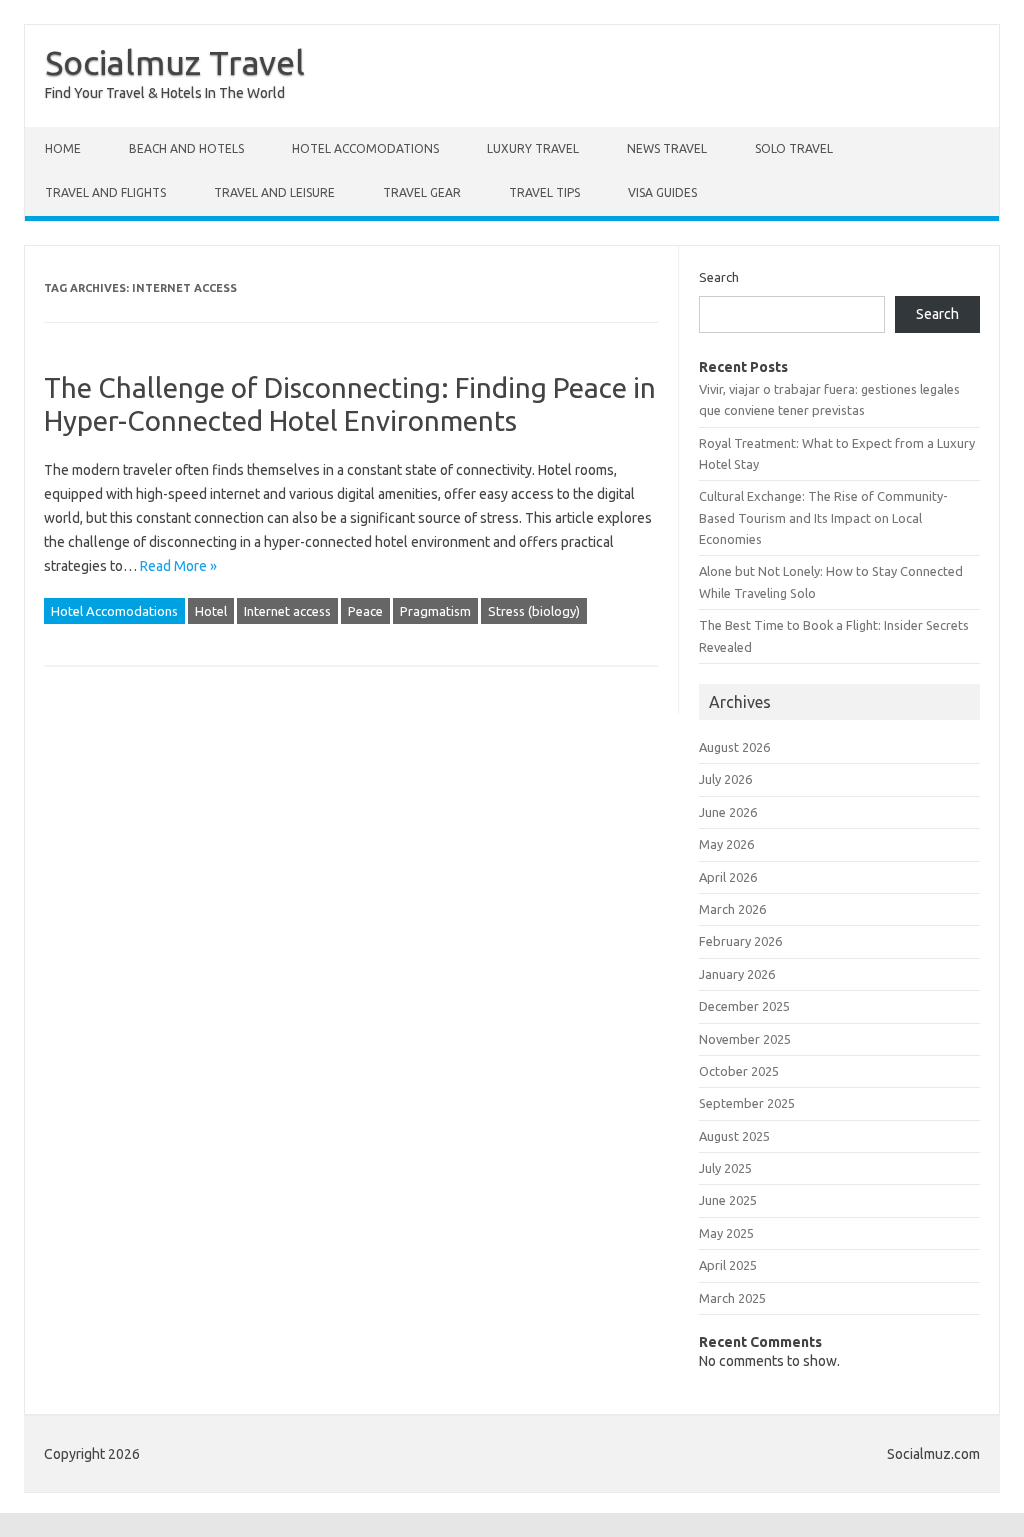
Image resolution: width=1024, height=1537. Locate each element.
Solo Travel (794, 148)
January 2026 (737, 974)
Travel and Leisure (274, 192)
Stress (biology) (534, 611)
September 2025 (747, 1103)
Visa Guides (662, 192)
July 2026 (725, 779)
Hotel (211, 611)
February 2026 (740, 941)
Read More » (178, 566)
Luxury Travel (533, 148)
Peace (365, 611)
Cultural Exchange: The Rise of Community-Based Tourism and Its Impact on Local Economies (823, 517)
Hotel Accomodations (365, 148)
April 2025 (728, 1265)
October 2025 (739, 1071)
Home (63, 148)
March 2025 (732, 1298)
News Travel (667, 148)
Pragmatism (435, 611)
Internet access (287, 611)
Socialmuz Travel (175, 62)
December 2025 (744, 1006)
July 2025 (725, 1168)
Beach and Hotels (186, 148)
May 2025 (726, 1233)
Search (719, 277)
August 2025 (734, 1136)
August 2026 (734, 747)
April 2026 (728, 877)
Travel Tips (544, 192)
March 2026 (732, 909)
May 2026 (726, 844)
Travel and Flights (105, 192)
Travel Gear (422, 192)
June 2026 (728, 812)
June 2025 (728, 1200)
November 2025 (745, 1039)
